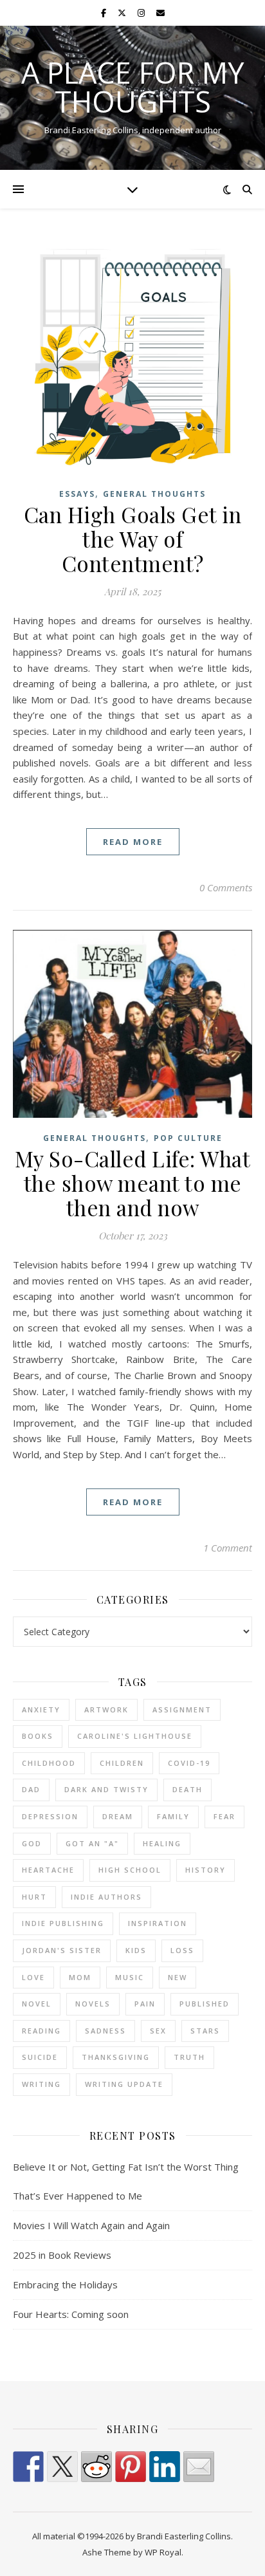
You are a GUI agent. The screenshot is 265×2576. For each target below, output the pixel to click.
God (32, 1843)
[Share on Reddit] (96, 2467)
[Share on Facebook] (28, 2467)
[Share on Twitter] (62, 2467)
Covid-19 (189, 1763)
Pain (145, 2004)
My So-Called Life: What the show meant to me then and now (133, 1183)
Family (173, 1816)
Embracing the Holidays (65, 2284)
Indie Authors (106, 1897)
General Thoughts (154, 494)
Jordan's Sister (62, 1950)
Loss (182, 1950)
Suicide (40, 2057)
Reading (41, 2031)
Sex (158, 2031)
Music (130, 1977)
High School (130, 1870)
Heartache (48, 1870)
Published (205, 2004)
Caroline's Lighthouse (135, 1736)
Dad (31, 1789)
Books (38, 1736)
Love (33, 1977)
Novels (93, 2004)
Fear (224, 1816)
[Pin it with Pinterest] (131, 2467)
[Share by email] (199, 2467)
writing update (124, 2084)
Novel (37, 2004)
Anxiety (41, 1710)
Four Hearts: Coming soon (71, 2314)
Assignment (182, 1710)
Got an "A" (92, 1843)
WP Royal (163, 2552)
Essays (77, 494)
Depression (50, 1816)
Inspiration (158, 1923)
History (206, 1870)
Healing (162, 1843)
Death (187, 1789)
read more (133, 842)
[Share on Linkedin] (165, 2467)
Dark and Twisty (106, 1789)
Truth (189, 2057)
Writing (41, 2084)
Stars (205, 2031)
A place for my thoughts (132, 87)
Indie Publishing (63, 1923)
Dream (118, 1816)
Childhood (49, 1763)
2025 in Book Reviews (62, 2255)
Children (122, 1763)
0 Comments (226, 887)
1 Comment (228, 1548)
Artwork (106, 1710)
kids (136, 1950)
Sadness (105, 2031)
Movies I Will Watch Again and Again (91, 2225)
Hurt (34, 1897)
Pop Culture (188, 1138)
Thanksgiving (116, 2057)
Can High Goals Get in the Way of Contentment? (133, 539)
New (178, 1977)
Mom (80, 1977)
